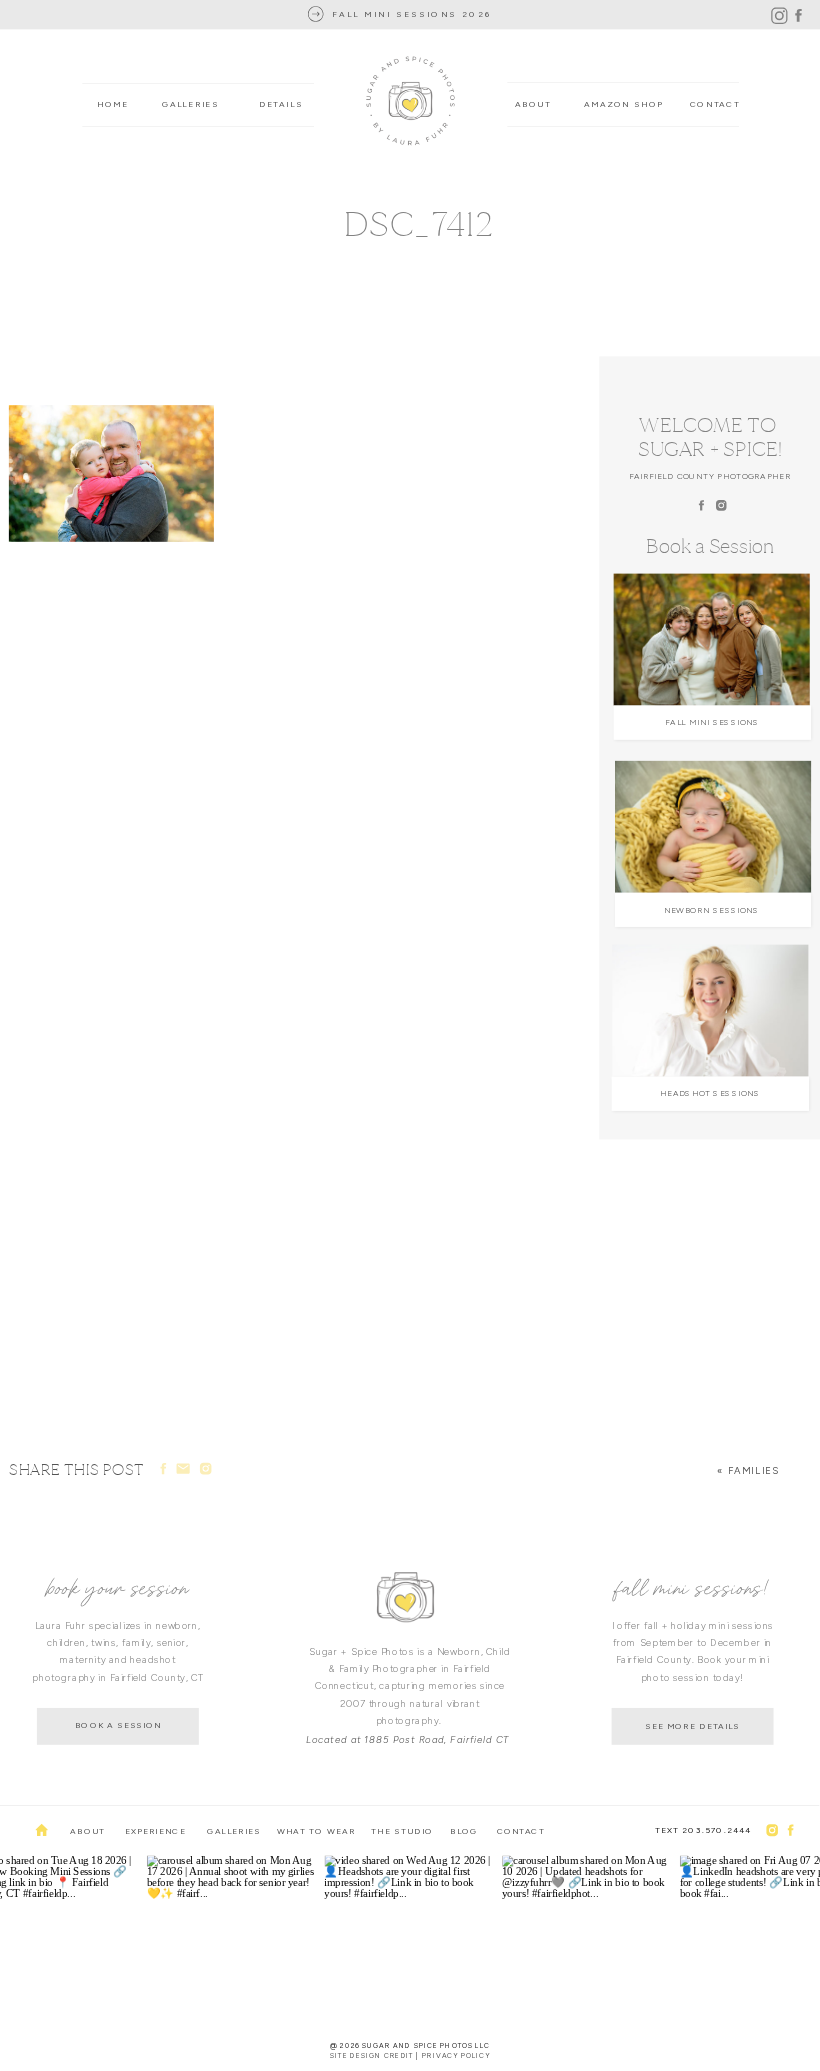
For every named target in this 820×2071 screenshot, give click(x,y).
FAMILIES (754, 1471)
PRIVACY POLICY (456, 2055)
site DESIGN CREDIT (372, 2055)
